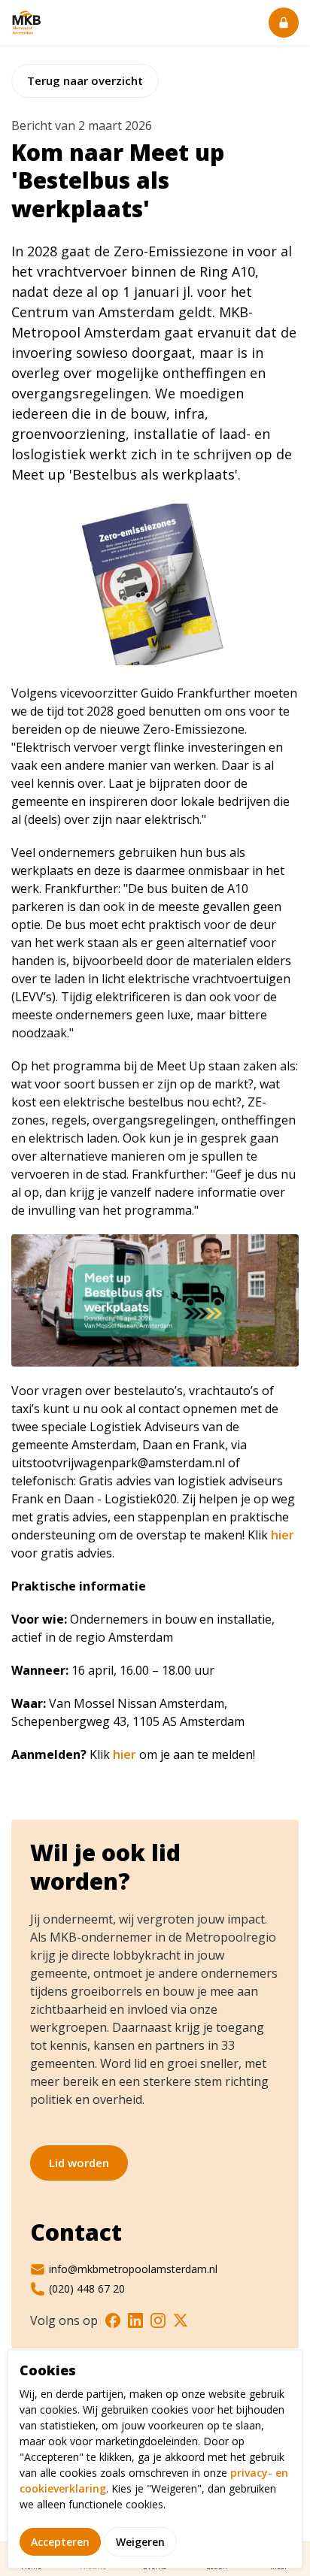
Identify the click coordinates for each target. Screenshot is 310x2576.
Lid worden (79, 2163)
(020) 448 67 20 (87, 2288)
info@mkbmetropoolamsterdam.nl (133, 2269)
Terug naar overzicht (85, 80)
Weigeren (140, 2542)
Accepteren (60, 2542)
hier (283, 1535)
